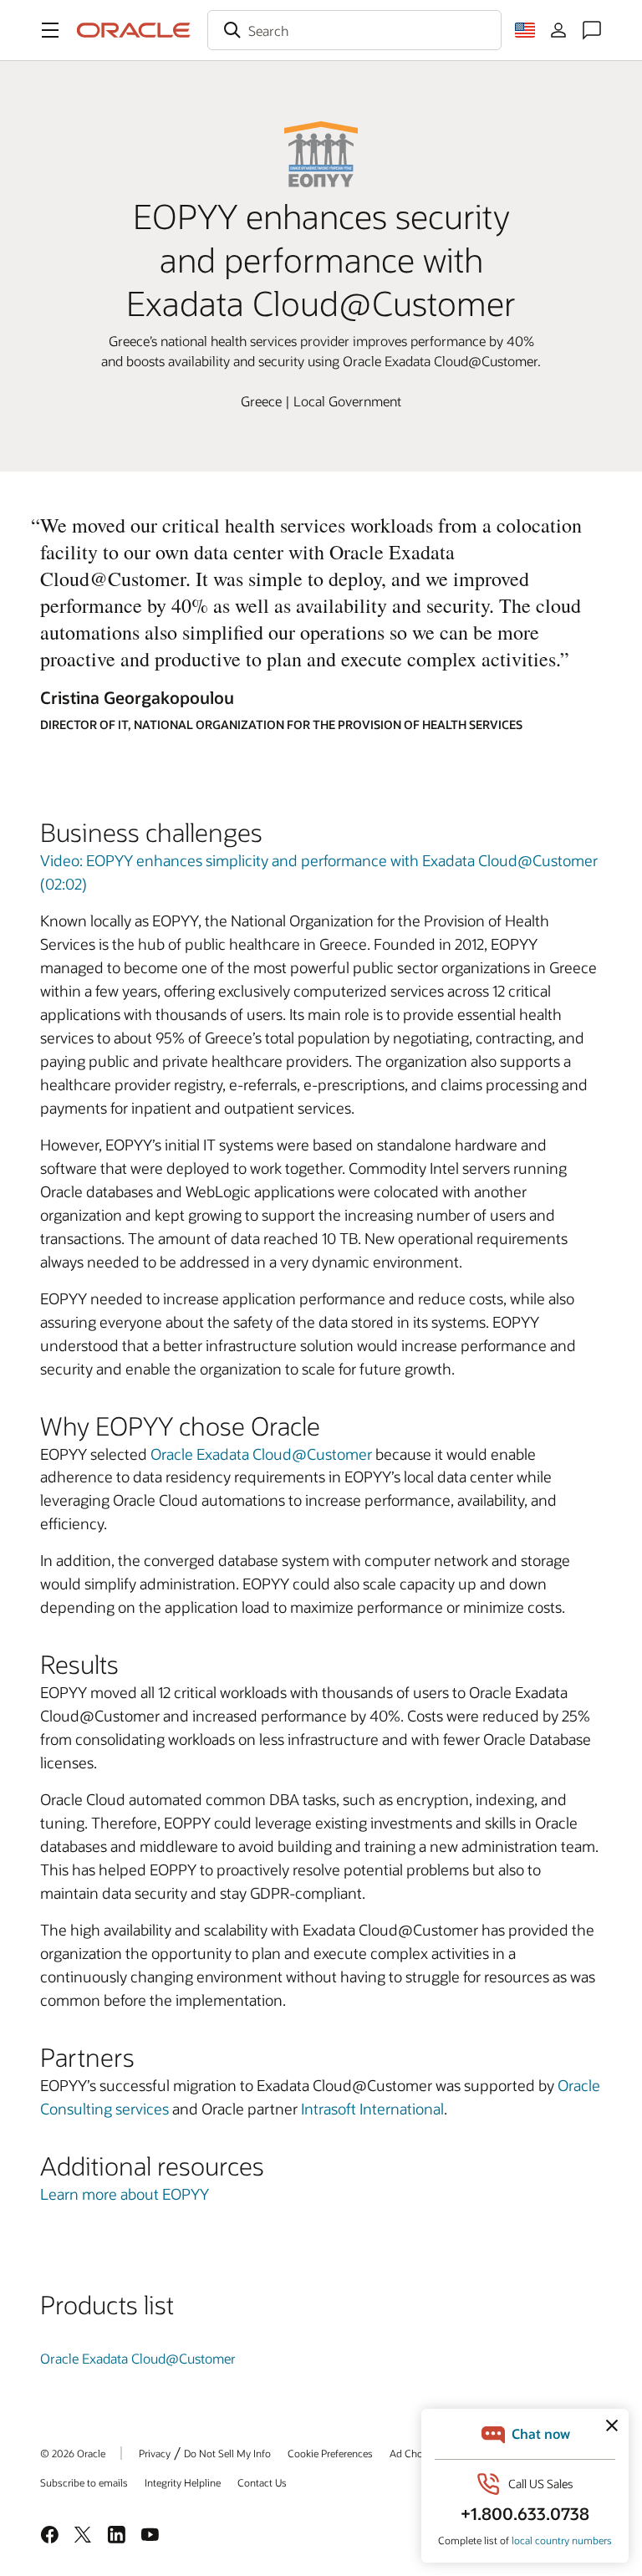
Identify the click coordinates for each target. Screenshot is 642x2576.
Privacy (155, 2453)
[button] (50, 30)
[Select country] (525, 30)
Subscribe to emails (84, 2482)
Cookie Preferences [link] (330, 2453)
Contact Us (262, 2482)
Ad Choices (415, 2453)
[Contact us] (592, 30)
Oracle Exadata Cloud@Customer (261, 1454)
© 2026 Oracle (73, 2453)
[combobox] (354, 30)
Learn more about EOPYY (125, 2194)
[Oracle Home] (134, 30)
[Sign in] (558, 30)
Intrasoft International (372, 2109)
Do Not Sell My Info (227, 2453)
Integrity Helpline (183, 2482)
